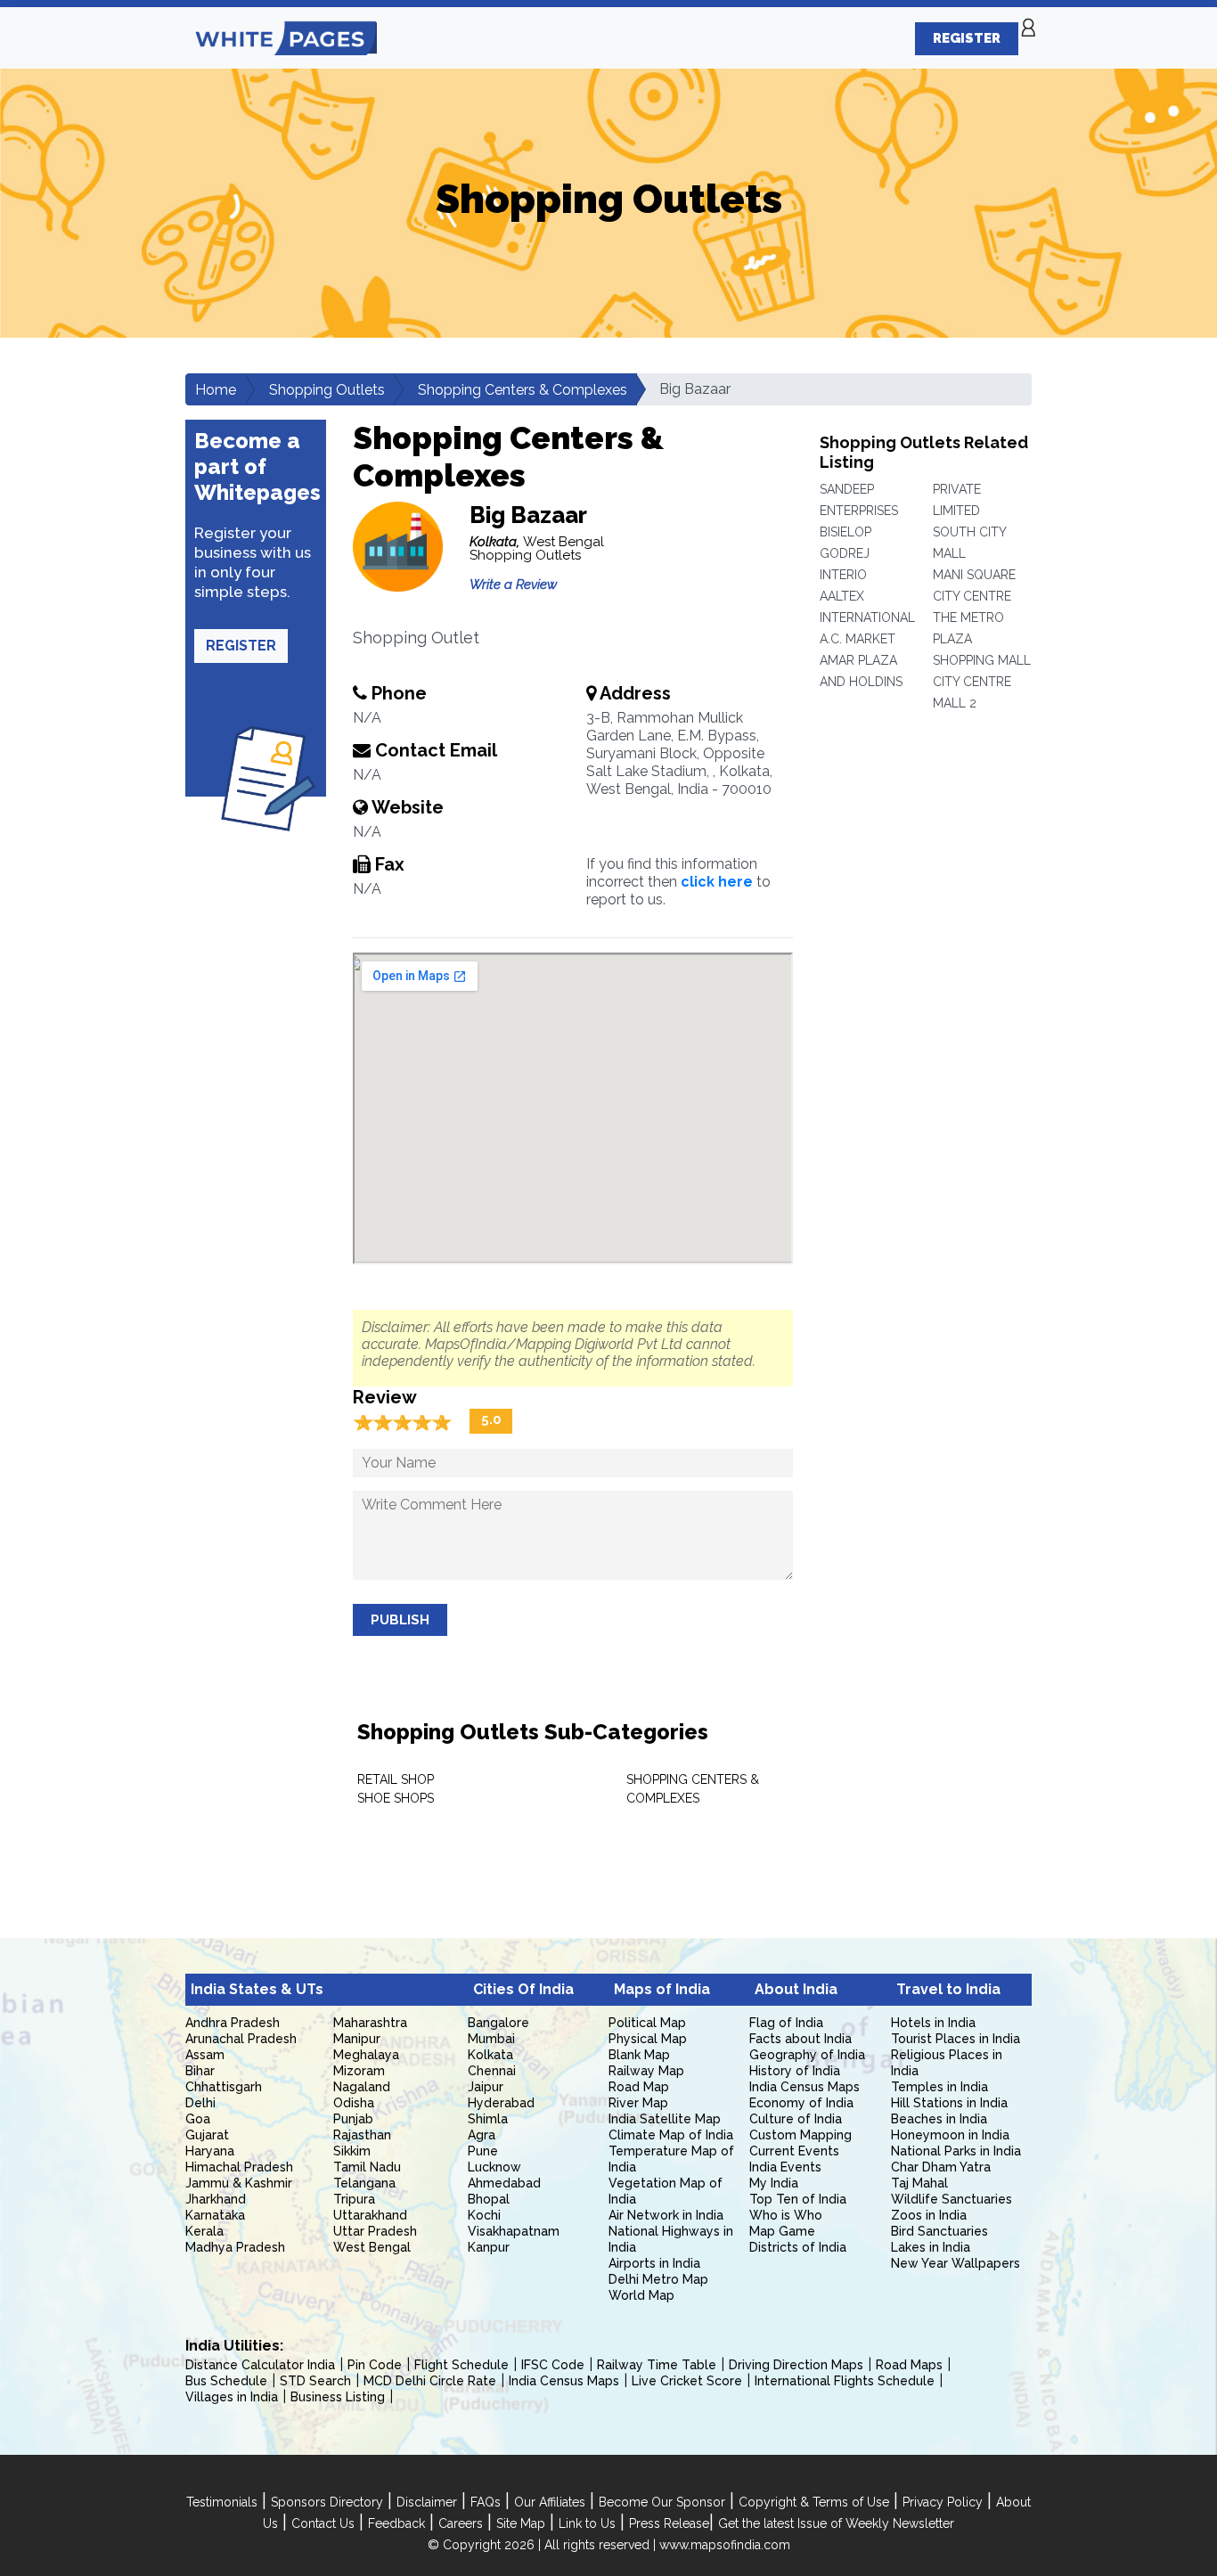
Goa (198, 2119)
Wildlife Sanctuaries (952, 2199)
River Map (638, 2103)
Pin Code (375, 2365)
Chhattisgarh (224, 2087)
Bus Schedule (226, 2381)
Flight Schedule (461, 2365)
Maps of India (662, 1989)
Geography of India (807, 2055)
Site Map (521, 2523)
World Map (641, 2295)
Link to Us (587, 2523)
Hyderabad (501, 2103)
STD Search (315, 2381)
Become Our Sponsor (662, 2502)
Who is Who (786, 2215)
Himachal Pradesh (239, 2167)
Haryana (210, 2151)
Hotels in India (933, 2023)
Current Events (794, 2151)
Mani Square (974, 575)
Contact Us (323, 2523)
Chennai (492, 2071)
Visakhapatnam (514, 2231)
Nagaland (362, 2087)
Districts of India (798, 2247)
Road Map (639, 2087)
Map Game (782, 2231)
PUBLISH (400, 1620)
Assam (205, 2055)
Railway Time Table (657, 2365)
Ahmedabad (504, 2183)
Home (216, 390)
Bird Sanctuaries (939, 2231)
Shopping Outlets (327, 390)
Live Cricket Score (687, 2381)
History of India (795, 2071)
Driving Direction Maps (796, 2365)
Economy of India (801, 2103)
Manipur (357, 2039)
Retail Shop (396, 1779)
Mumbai (491, 2039)
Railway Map (646, 2071)
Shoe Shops (396, 1798)
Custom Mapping (800, 2135)
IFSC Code (553, 2365)
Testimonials (222, 2502)
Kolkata (490, 2055)
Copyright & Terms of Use (814, 2502)
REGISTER (967, 38)
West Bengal (372, 2247)
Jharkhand (216, 2199)
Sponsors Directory (327, 2502)
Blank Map (639, 2055)
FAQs (486, 2502)
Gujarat (207, 2135)
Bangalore (498, 2023)
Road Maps (909, 2365)
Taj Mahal (919, 2183)
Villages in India (232, 2397)
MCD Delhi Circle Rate (430, 2381)
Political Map (647, 2023)
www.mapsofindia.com (725, 2545)
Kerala (204, 2231)
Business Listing (338, 2397)
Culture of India (796, 2119)
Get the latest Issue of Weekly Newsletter (836, 2523)
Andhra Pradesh (233, 2023)
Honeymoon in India (950, 2135)
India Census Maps (805, 2087)
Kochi (484, 2215)
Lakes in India (931, 2247)
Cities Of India (523, 1989)
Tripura (354, 2199)
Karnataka (215, 2215)
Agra (482, 2135)
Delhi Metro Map (658, 2279)
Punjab (353, 2119)
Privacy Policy (943, 2502)
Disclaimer (427, 2502)
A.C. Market (858, 639)
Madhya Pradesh (235, 2247)
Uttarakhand (370, 2215)
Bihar (200, 2071)
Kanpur (489, 2247)
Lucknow (494, 2167)
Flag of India (786, 2023)
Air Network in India (666, 2215)
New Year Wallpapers (956, 2263)
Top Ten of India (798, 2199)
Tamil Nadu (367, 2167)
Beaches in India (939, 2119)
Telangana (364, 2183)
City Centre (972, 596)
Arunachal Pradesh (241, 2039)
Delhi (200, 2103)
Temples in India (939, 2087)
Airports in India (654, 2263)
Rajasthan (362, 2135)
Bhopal (489, 2199)
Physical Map (648, 2039)
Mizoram (359, 2071)
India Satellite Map (665, 2119)
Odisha (354, 2103)
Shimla (488, 2119)
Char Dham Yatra (941, 2167)
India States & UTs (257, 1989)
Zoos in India (929, 2215)
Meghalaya (366, 2055)
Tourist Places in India (956, 2039)
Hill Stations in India (949, 2103)
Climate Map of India (671, 2135)
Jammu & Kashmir (239, 2183)
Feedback (396, 2523)
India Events (785, 2167)
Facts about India (800, 2039)
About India (796, 1989)
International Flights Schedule (845, 2381)
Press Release (669, 2523)
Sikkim (352, 2151)
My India (774, 2183)
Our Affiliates (550, 2502)
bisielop (845, 532)
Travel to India (948, 1989)
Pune (483, 2151)
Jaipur (486, 2087)
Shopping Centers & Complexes (523, 390)
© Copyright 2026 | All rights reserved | (543, 2545)
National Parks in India (956, 2151)
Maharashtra (370, 2023)
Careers (461, 2523)
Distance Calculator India (260, 2365)
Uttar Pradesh (375, 2231)
